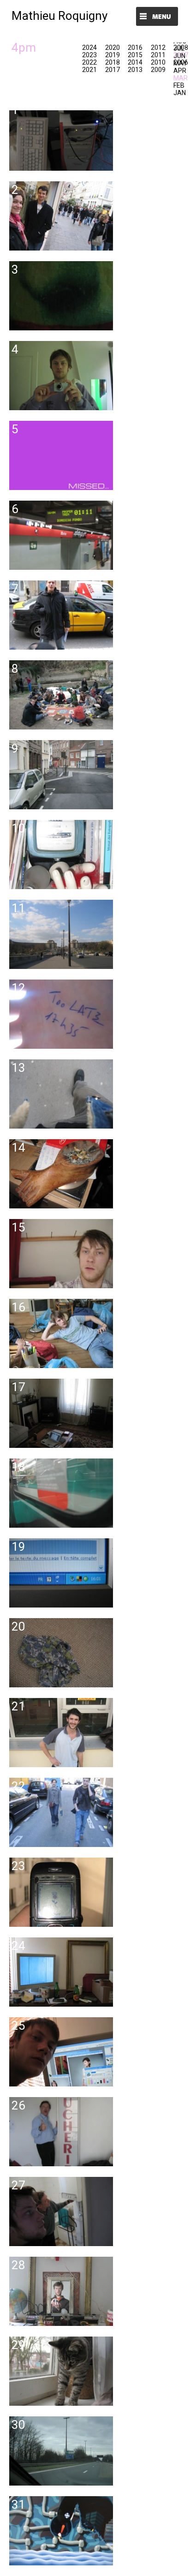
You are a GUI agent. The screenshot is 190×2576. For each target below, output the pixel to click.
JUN (179, 56)
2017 (113, 70)
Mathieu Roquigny (59, 16)
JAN (180, 93)
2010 (158, 62)
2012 (158, 48)
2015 (135, 55)
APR (180, 71)
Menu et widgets (157, 17)
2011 (158, 55)
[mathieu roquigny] (56, 178)
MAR (181, 78)
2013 (135, 70)
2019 (113, 55)
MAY (180, 63)
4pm (24, 48)
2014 (135, 62)
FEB (179, 85)
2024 (89, 48)
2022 (89, 62)
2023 (89, 55)
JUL (179, 48)
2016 (135, 48)
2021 (89, 70)
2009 (158, 70)
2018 (113, 62)
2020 (113, 48)
